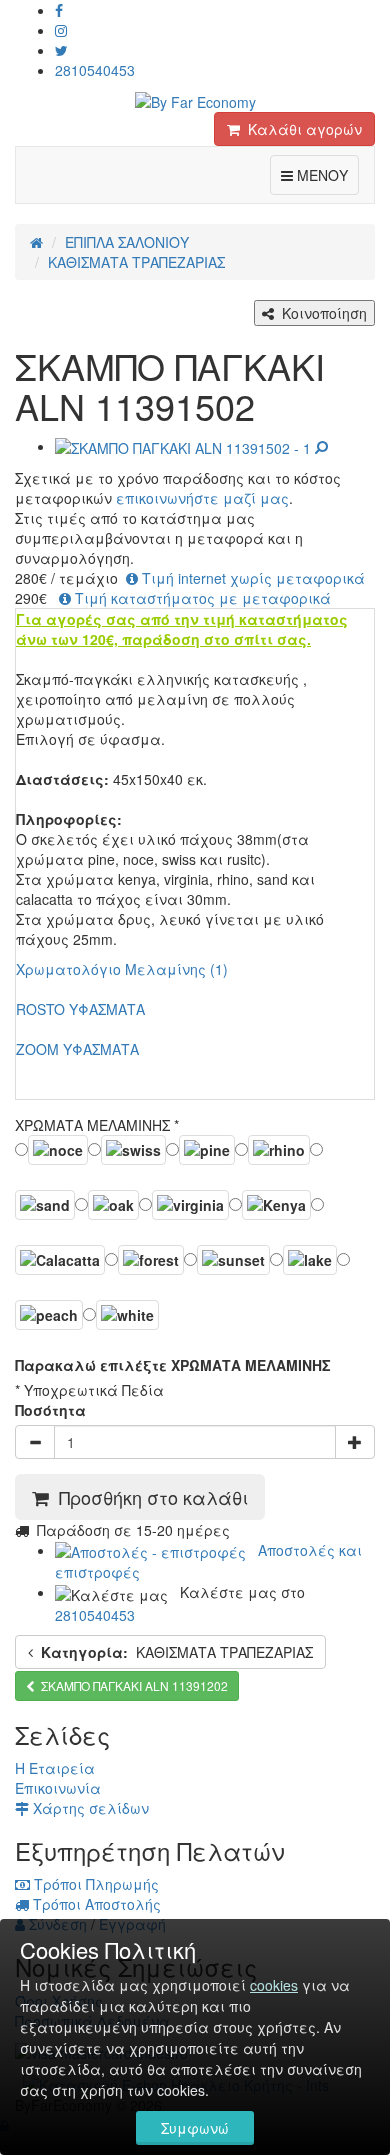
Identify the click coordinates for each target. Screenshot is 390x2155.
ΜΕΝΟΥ (326, 174)
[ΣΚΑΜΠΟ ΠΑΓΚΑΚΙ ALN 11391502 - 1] (191, 446)
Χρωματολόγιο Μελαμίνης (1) (122, 969)
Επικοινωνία (58, 1788)
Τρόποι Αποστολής (95, 1904)
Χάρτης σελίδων (89, 1808)
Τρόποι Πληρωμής (94, 1884)
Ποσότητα (50, 1410)
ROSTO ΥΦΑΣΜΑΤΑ (80, 1009)
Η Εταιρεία (55, 1768)
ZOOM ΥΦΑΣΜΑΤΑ (77, 1049)
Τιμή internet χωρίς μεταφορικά (251, 578)
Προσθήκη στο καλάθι (148, 1497)
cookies (274, 1985)
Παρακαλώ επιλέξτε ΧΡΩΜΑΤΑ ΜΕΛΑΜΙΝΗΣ (173, 1365)
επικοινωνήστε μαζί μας (202, 498)
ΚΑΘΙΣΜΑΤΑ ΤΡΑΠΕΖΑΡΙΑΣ (177, 1652)
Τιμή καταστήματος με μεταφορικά (201, 598)
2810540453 (95, 70)
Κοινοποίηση (320, 313)
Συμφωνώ (195, 2128)
